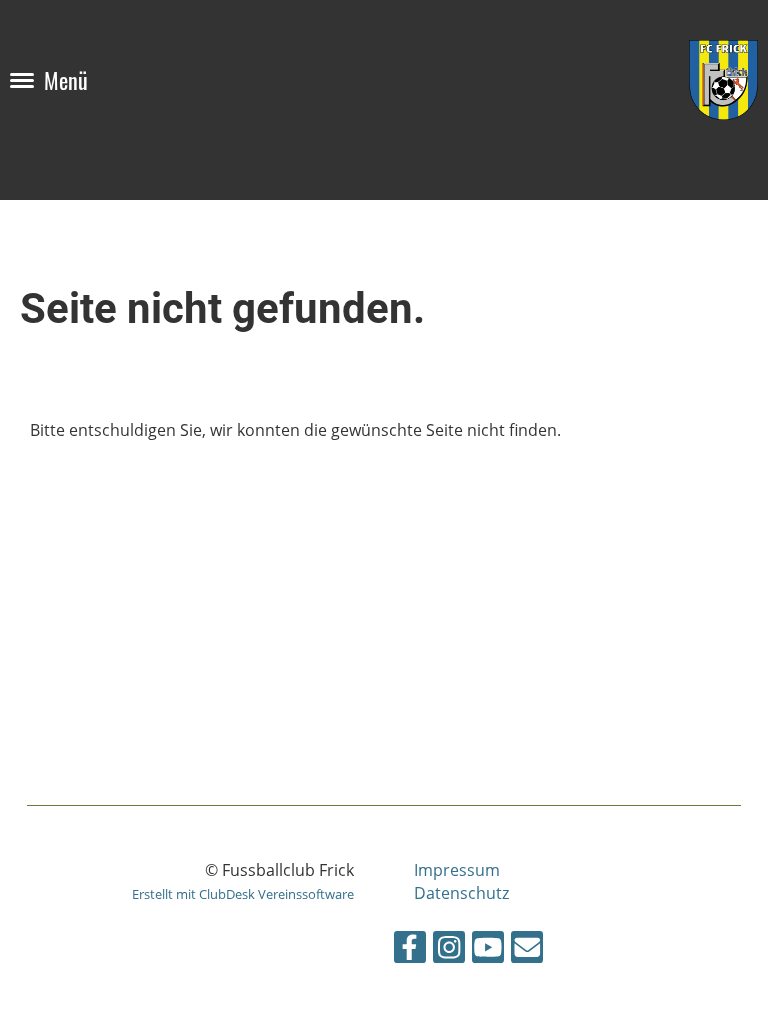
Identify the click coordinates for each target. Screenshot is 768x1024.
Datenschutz (461, 893)
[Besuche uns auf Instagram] (449, 950)
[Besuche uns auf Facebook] (410, 950)
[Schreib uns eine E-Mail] (527, 950)
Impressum (457, 870)
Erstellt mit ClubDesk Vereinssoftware (243, 894)
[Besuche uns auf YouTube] (488, 950)
